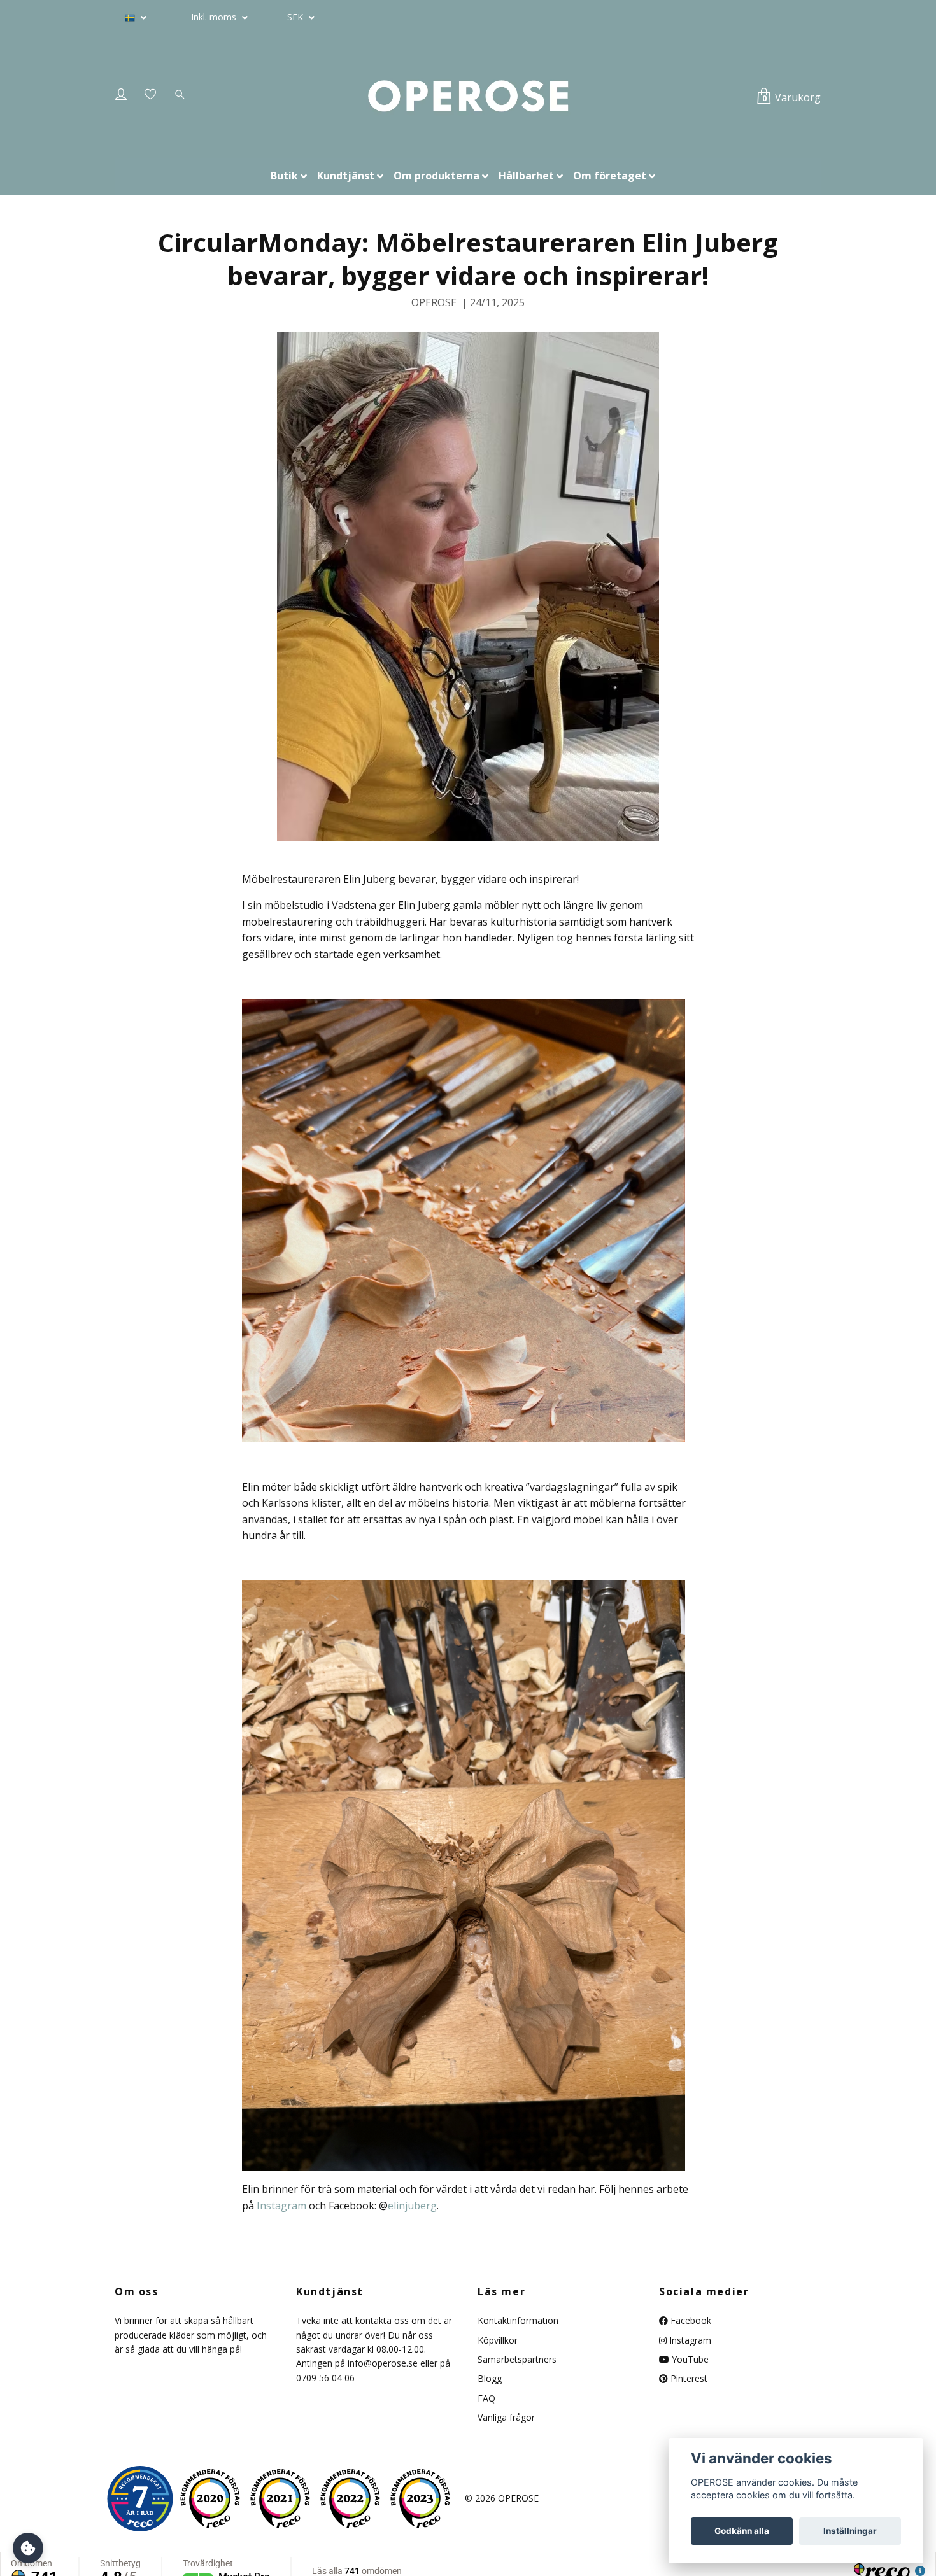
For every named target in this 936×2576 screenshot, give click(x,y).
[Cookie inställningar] (28, 2548)
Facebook (690, 2320)
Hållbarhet (526, 176)
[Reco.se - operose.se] (140, 2499)
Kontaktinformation (518, 2320)
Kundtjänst (346, 176)
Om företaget (610, 176)
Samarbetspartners (517, 2359)
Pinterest (688, 2378)
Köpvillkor (498, 2340)
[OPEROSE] (468, 97)
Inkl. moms (215, 17)
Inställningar (850, 2531)
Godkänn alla (742, 2531)
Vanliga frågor (506, 2417)
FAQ (486, 2398)
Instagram (689, 2340)
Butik (284, 176)
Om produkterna (436, 176)
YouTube (689, 2359)
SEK (296, 17)
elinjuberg (412, 2206)
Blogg (490, 2378)
